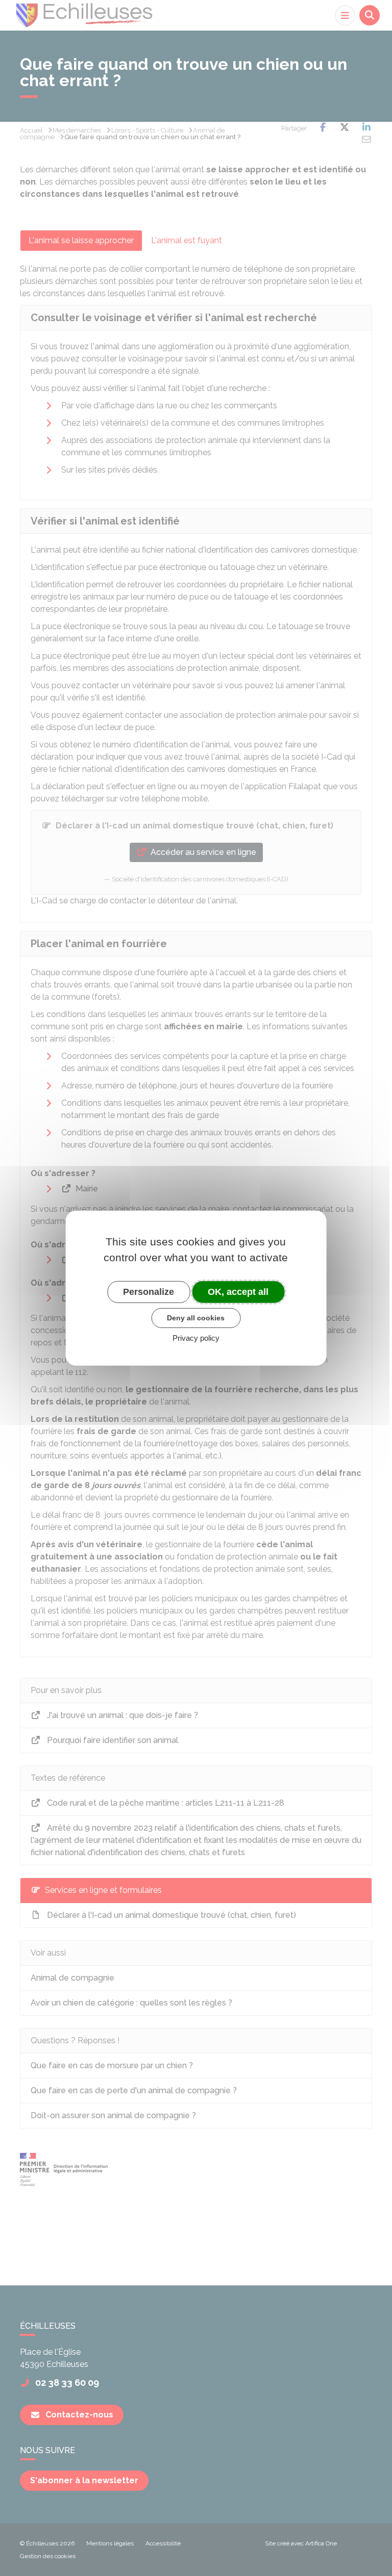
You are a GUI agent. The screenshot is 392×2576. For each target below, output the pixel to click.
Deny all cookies (196, 1318)
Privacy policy (196, 1338)
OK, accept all (238, 1291)
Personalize (149, 1291)
